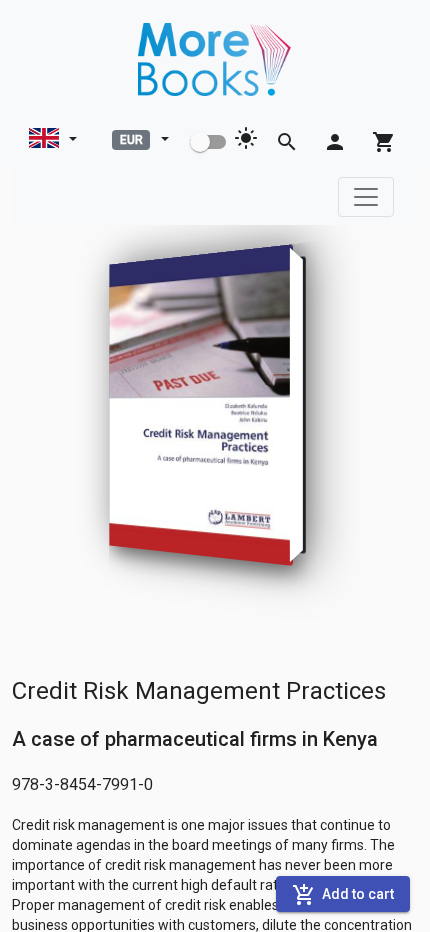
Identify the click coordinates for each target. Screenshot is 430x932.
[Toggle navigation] (366, 197)
